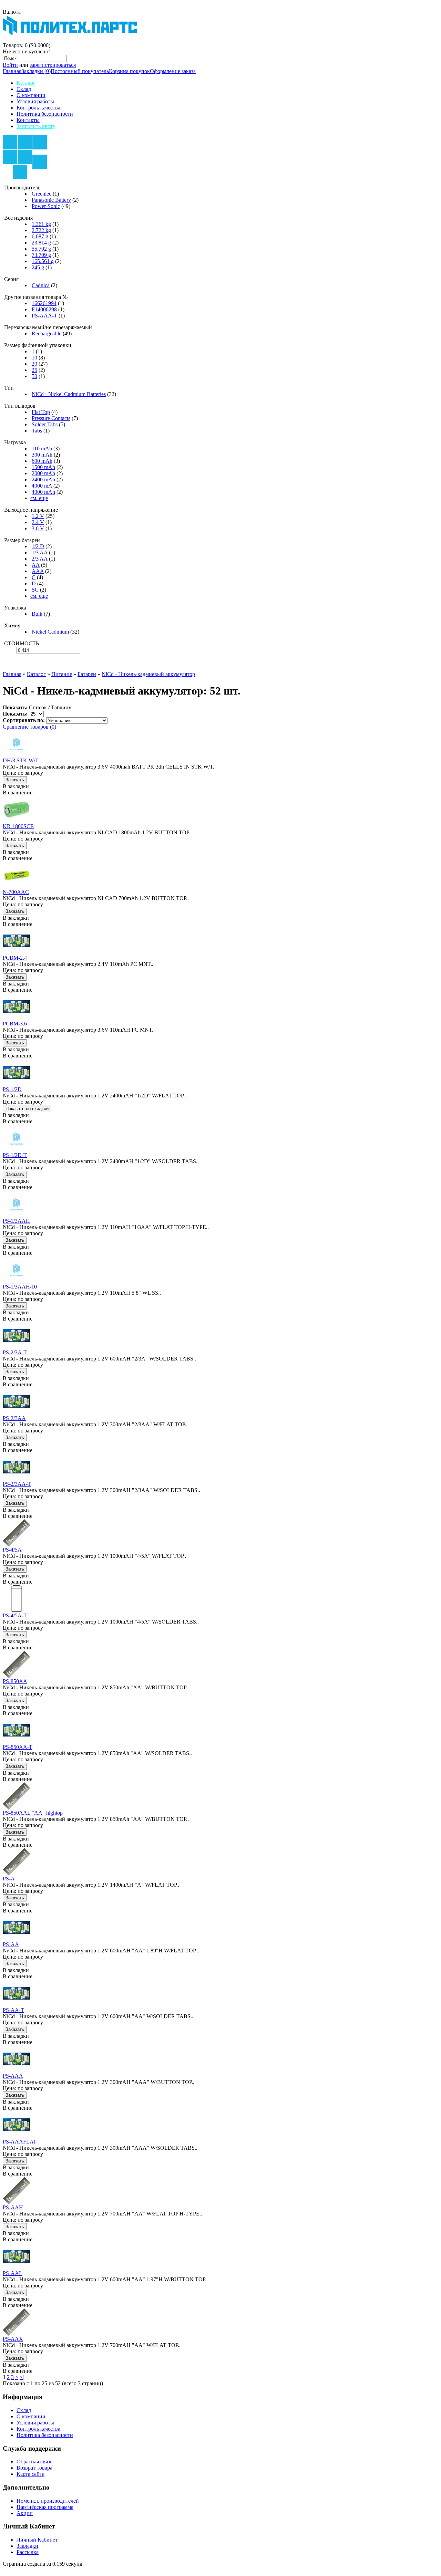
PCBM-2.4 (15, 958)
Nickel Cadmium (50, 632)
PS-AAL (13, 2273)
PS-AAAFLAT (20, 2142)
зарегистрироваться (53, 65)
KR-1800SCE (18, 826)
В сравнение (18, 792)
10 (34, 358)
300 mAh (42, 455)
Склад (24, 89)
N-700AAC (16, 892)
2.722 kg (41, 230)
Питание (62, 674)
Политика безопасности (45, 114)
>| (22, 2377)
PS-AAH (13, 2207)
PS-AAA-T (44, 316)
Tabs (37, 431)
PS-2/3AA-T (17, 1484)
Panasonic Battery (51, 200)
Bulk (37, 614)
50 (34, 376)
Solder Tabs (45, 424)
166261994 (44, 303)
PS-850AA (15, 1681)
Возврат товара (34, 2468)
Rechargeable (47, 333)
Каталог (26, 83)
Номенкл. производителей (48, 2501)
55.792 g (41, 249)
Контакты (28, 120)
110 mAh (42, 449)
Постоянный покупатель (80, 71)
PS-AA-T (13, 2010)
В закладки (16, 786)
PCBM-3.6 (15, 1024)
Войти (10, 65)
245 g (38, 267)
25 (34, 370)
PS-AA (11, 1944)
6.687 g (40, 236)
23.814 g (41, 243)
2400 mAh (43, 479)
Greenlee (42, 194)
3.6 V (38, 528)
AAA (38, 571)
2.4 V (38, 522)
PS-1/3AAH (16, 1221)
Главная (12, 71)
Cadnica (41, 285)
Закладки (27, 2546)
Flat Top (41, 412)
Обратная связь (34, 2462)
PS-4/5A (12, 1550)
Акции (25, 2513)
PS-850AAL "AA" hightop (33, 1813)
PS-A (9, 1879)
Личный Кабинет (37, 2540)
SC (35, 590)
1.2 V (38, 516)
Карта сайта (30, 2474)
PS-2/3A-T (15, 1352)
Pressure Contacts (51, 418)
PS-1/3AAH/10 (20, 1287)
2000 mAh (43, 473)
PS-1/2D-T (15, 1155)
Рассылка (28, 2552)
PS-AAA (13, 2076)
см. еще (39, 498)
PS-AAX (13, 2339)
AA (36, 565)
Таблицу (61, 707)
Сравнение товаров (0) (29, 727)
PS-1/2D (12, 1089)
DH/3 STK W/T (21, 760)
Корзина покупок (129, 71)
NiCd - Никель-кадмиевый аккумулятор (148, 674)
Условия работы (35, 101)
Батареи (87, 674)
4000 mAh (43, 492)
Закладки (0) (36, 71)
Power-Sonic (46, 206)
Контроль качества (38, 108)
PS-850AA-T (18, 1747)
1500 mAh (43, 467)
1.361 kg (41, 224)
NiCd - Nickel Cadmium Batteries (69, 394)
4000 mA (42, 486)
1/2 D (38, 546)
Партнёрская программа (45, 2507)
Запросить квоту (36, 126)
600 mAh (42, 461)
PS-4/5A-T (15, 1615)
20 (34, 364)
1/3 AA (40, 552)
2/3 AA (40, 559)
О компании (31, 95)
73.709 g (41, 255)
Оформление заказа (173, 71)
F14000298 (44, 309)
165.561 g (43, 261)
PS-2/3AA (14, 1418)
